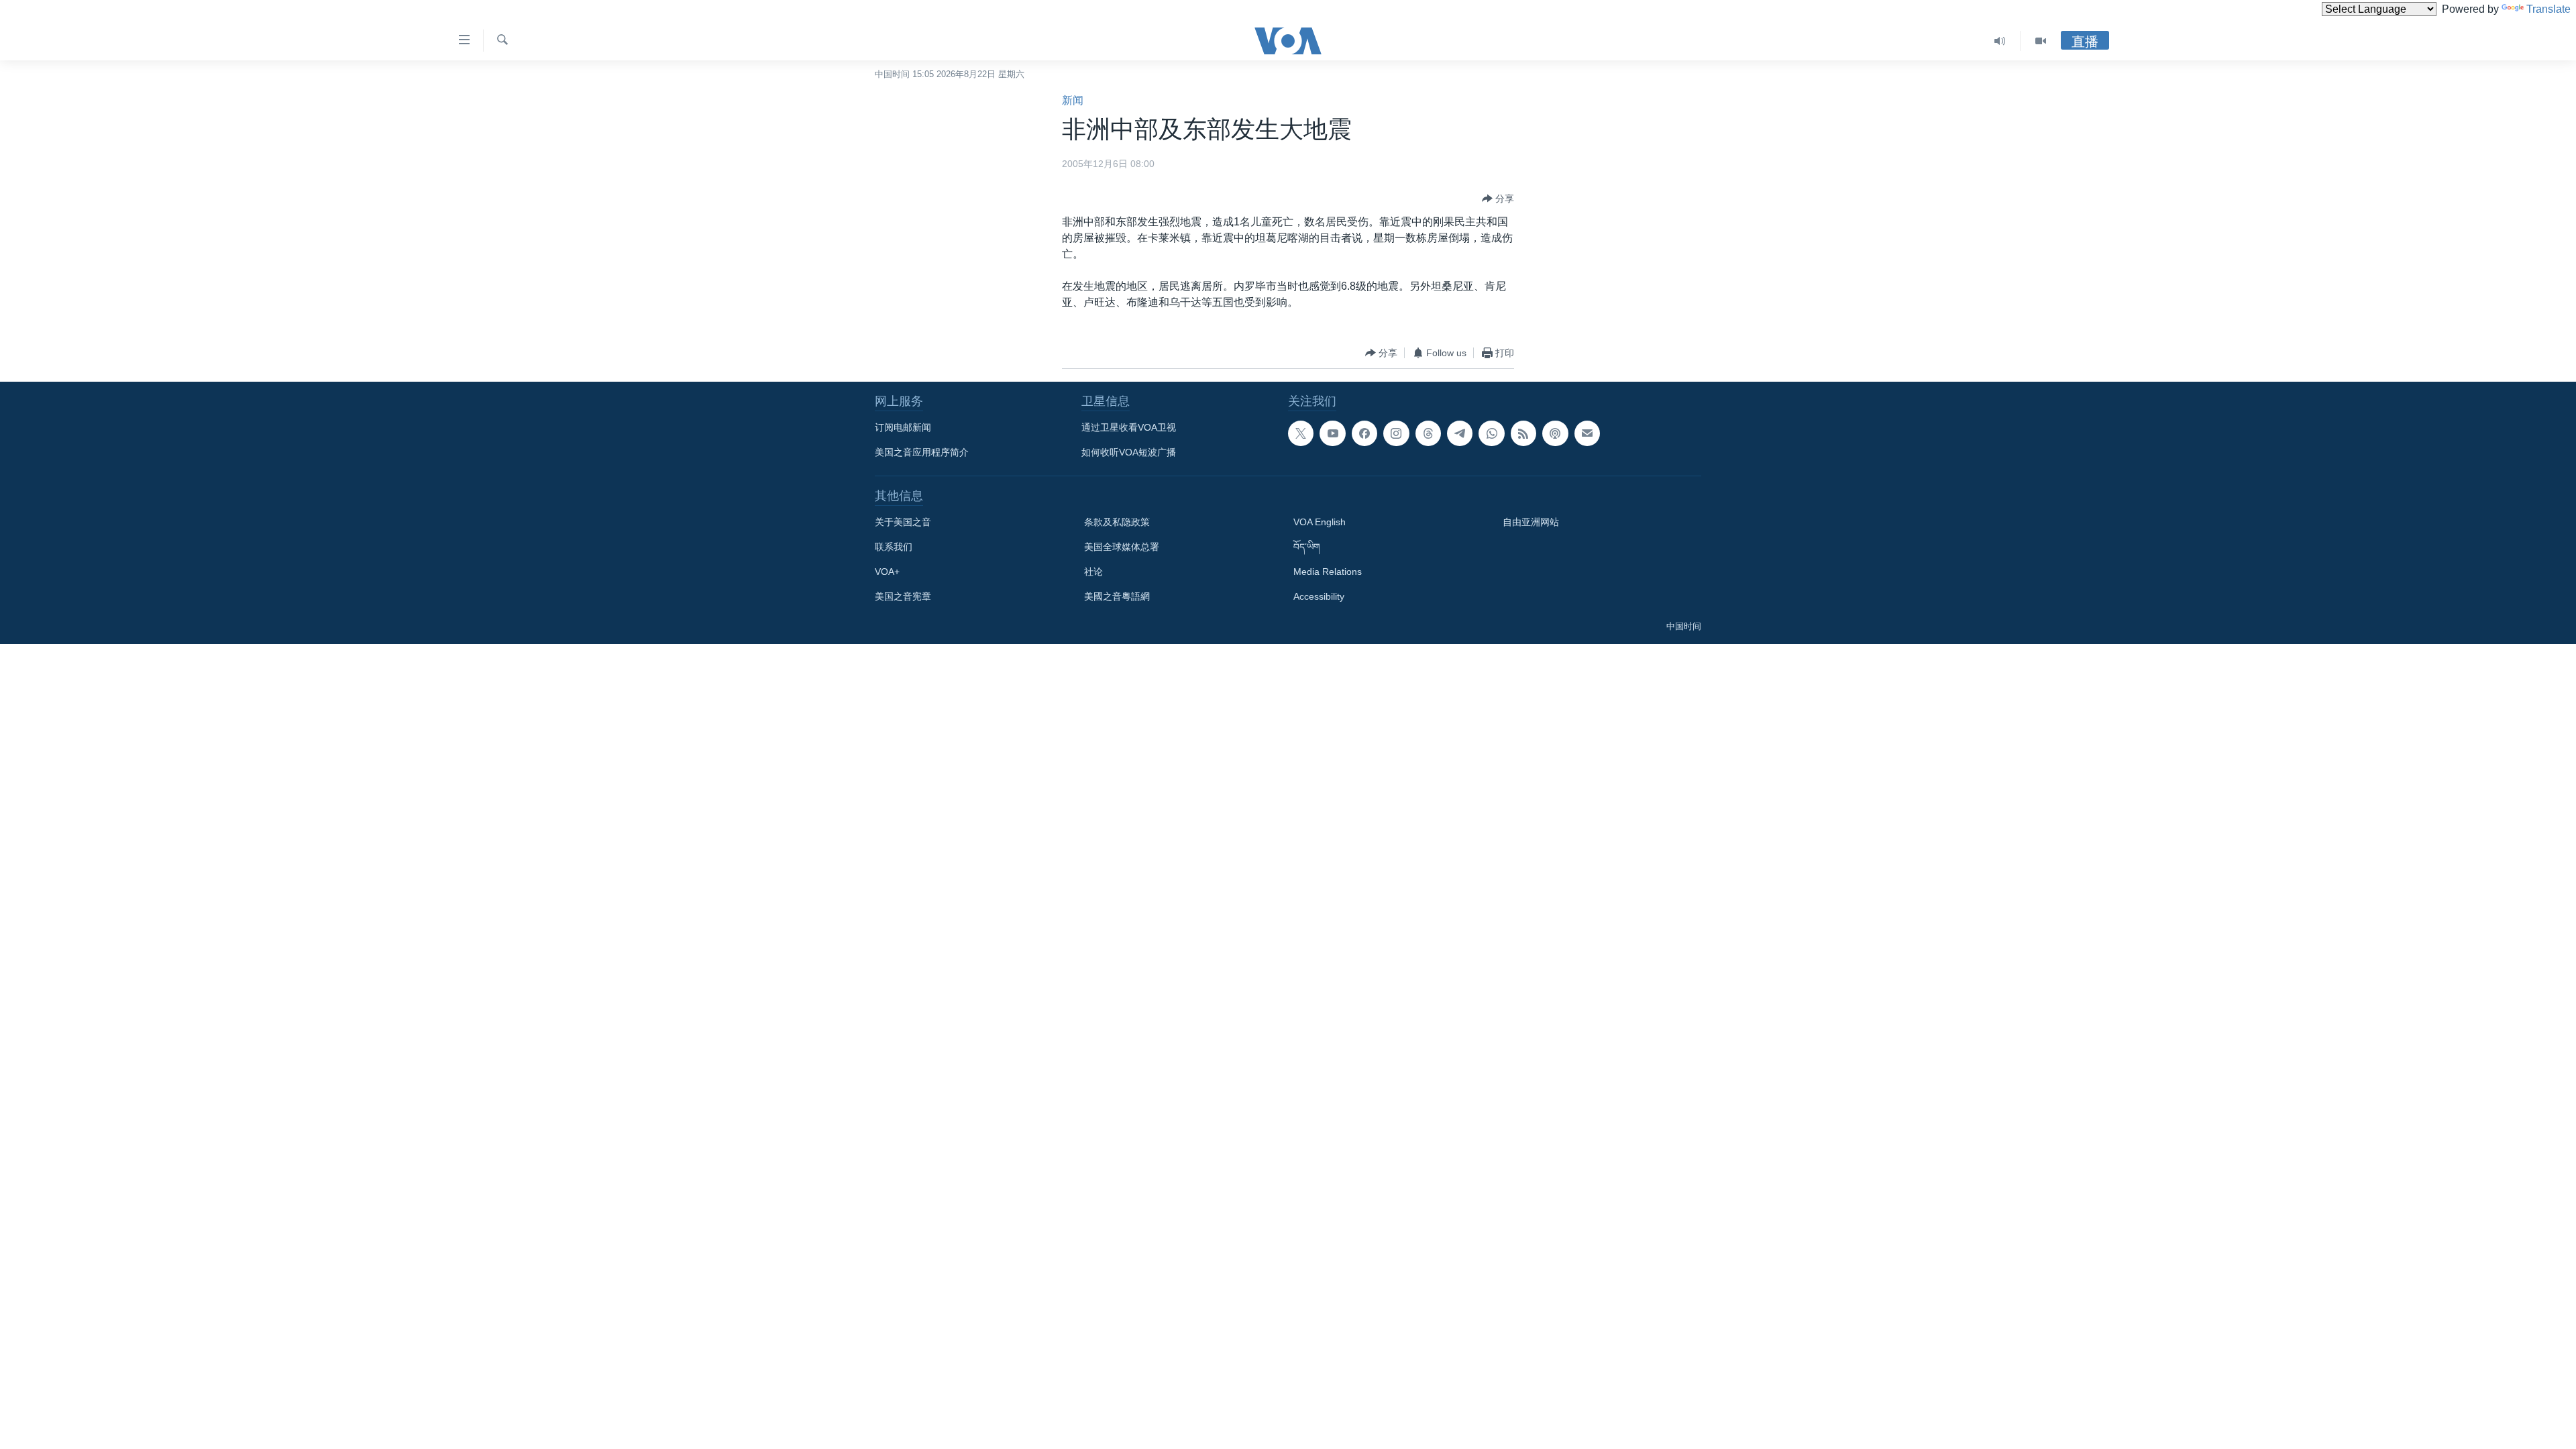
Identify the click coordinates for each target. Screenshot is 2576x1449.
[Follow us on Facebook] (1364, 433)
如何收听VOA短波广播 (1129, 452)
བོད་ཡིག (1307, 547)
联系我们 (894, 547)
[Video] (2041, 41)
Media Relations (1328, 572)
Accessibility (1319, 596)
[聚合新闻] (1523, 433)
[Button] (1498, 199)
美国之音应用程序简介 (922, 452)
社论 (1093, 572)
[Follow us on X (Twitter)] (1301, 433)
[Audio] (2000, 41)
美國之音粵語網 (1117, 596)
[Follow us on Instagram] (1396, 433)
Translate (2548, 9)
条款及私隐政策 (1117, 522)
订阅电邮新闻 (903, 427)
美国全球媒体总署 (1122, 547)
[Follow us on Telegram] (1460, 433)
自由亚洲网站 (1531, 522)
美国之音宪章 (903, 596)
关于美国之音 (903, 522)
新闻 (1073, 100)
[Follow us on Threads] (1428, 433)
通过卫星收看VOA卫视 (1129, 427)
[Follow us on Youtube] (1332, 433)
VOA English (1320, 522)
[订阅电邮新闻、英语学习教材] (1587, 433)
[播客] (1555, 433)
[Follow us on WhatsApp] (1491, 433)
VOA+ (887, 572)
